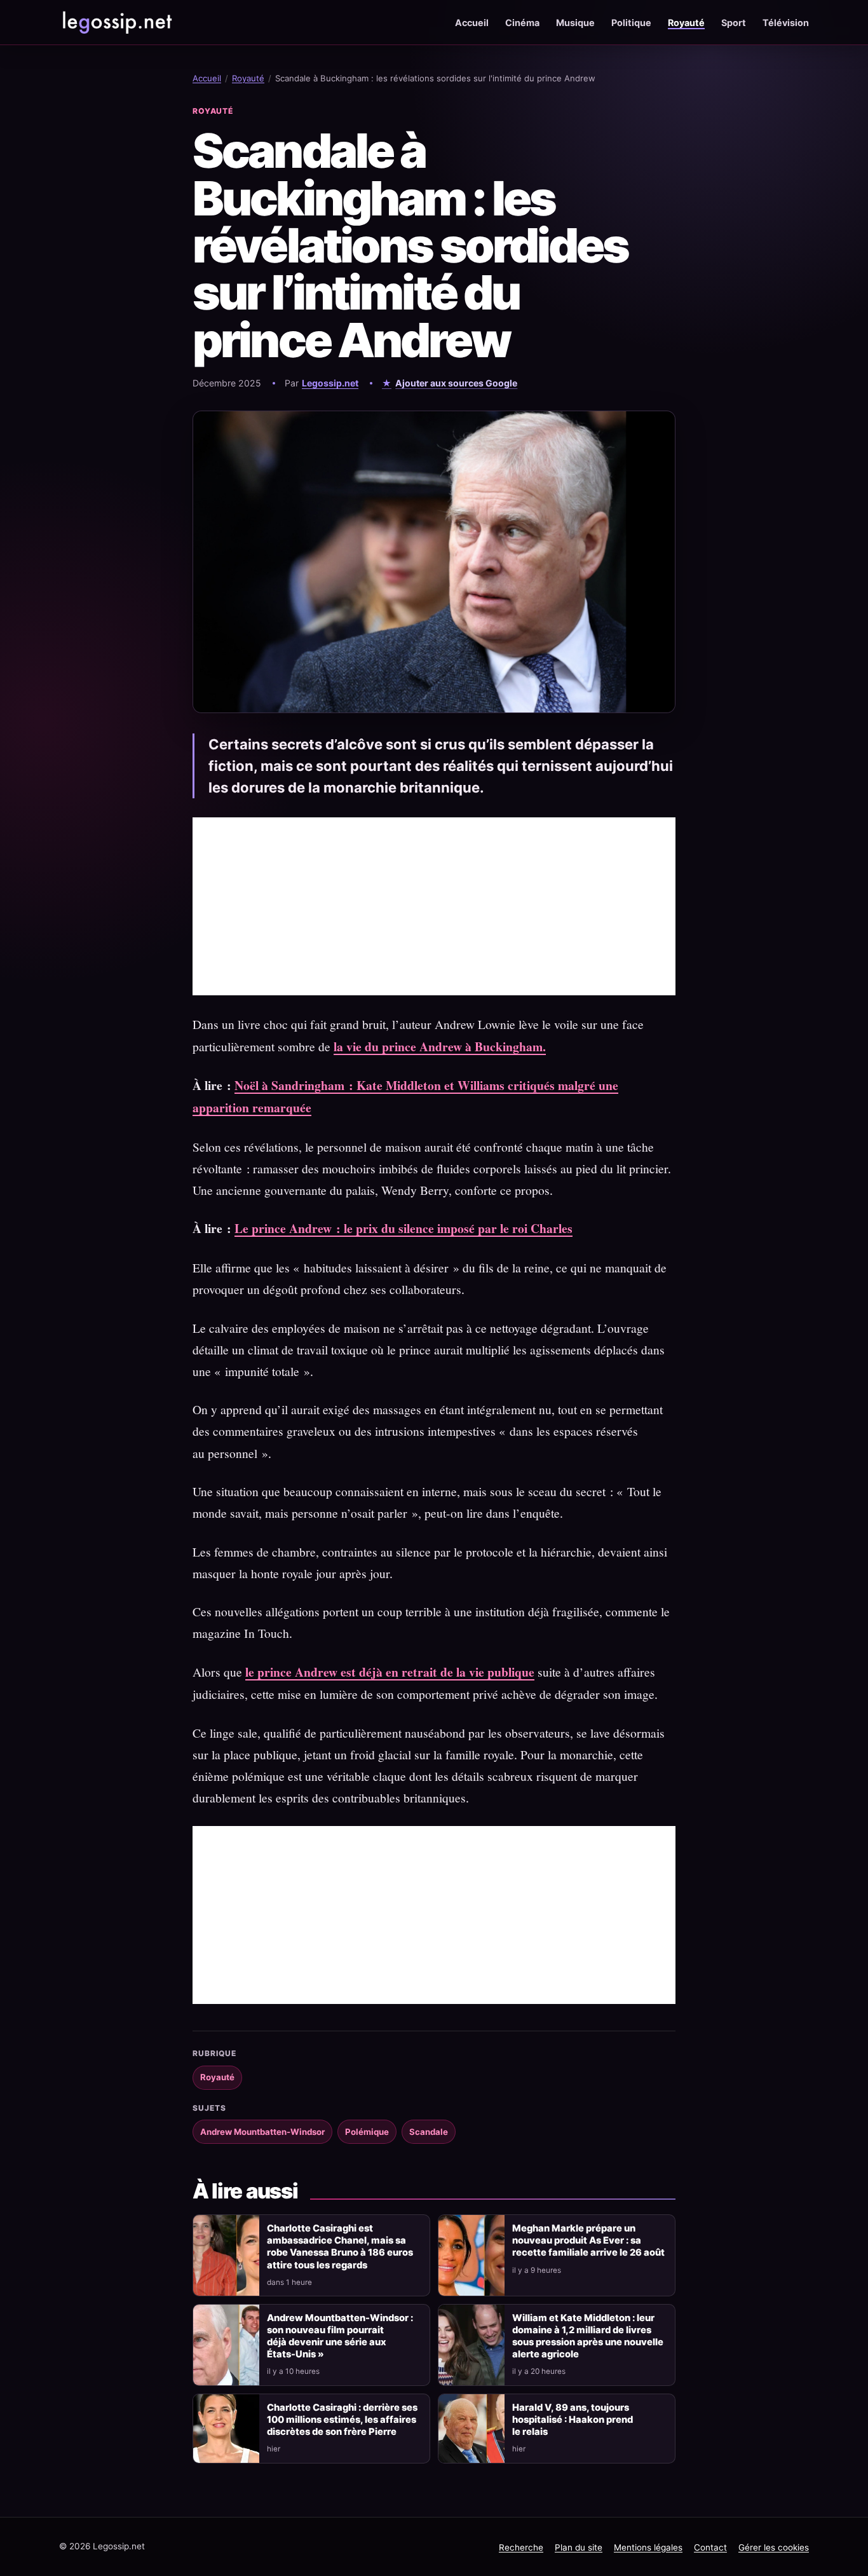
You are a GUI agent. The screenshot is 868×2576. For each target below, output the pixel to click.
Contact (710, 2547)
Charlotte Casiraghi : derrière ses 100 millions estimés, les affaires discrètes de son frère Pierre (342, 2420)
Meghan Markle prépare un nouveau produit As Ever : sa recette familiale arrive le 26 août (588, 2240)
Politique (631, 23)
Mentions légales (648, 2547)
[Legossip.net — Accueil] (116, 22)
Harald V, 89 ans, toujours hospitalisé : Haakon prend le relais (573, 2420)
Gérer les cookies (774, 2547)
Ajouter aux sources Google (456, 383)
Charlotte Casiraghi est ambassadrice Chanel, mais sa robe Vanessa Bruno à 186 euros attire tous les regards (340, 2246)
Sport (734, 23)
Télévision (786, 23)
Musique (575, 23)
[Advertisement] (434, 906)
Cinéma (522, 23)
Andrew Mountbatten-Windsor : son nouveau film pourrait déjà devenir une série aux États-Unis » (340, 2336)
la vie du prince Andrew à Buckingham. (440, 1046)
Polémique (367, 2132)
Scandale (429, 2132)
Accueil (472, 23)
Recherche (521, 2547)
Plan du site (579, 2547)
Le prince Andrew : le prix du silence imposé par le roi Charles (403, 1228)
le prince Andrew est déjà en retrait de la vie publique (390, 1672)
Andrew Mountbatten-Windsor (262, 2132)
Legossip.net (330, 383)
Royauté (686, 23)
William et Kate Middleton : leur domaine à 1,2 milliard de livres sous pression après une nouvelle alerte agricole (588, 2336)
